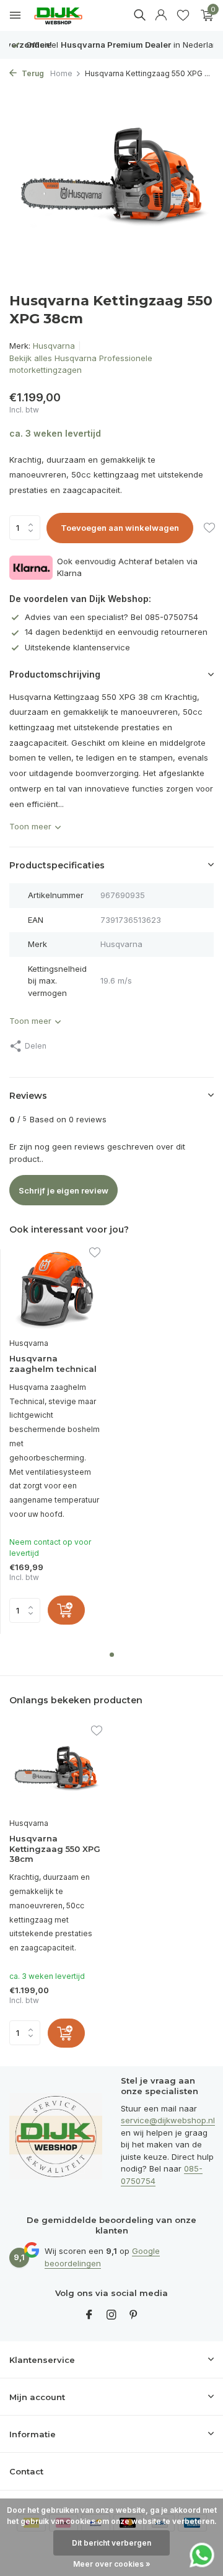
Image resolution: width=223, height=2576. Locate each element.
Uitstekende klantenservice (77, 647)
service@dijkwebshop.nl (168, 2120)
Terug (32, 73)
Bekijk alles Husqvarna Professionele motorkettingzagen (81, 364)
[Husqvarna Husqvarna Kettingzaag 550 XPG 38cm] (56, 1769)
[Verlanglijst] (183, 15)
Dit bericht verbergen (111, 2543)
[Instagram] (111, 2315)
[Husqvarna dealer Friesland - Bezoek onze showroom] (68, 16)
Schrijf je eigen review (63, 1190)
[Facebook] (89, 2315)
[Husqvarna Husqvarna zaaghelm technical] (55, 1290)
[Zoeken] (139, 15)
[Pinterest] (134, 2315)
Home (61, 73)
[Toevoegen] (66, 1610)
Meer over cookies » (112, 2564)
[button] (112, 1655)
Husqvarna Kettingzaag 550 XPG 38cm (55, 1849)
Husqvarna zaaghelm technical (53, 1364)
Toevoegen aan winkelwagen (120, 528)
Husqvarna (54, 346)
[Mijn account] (161, 15)
